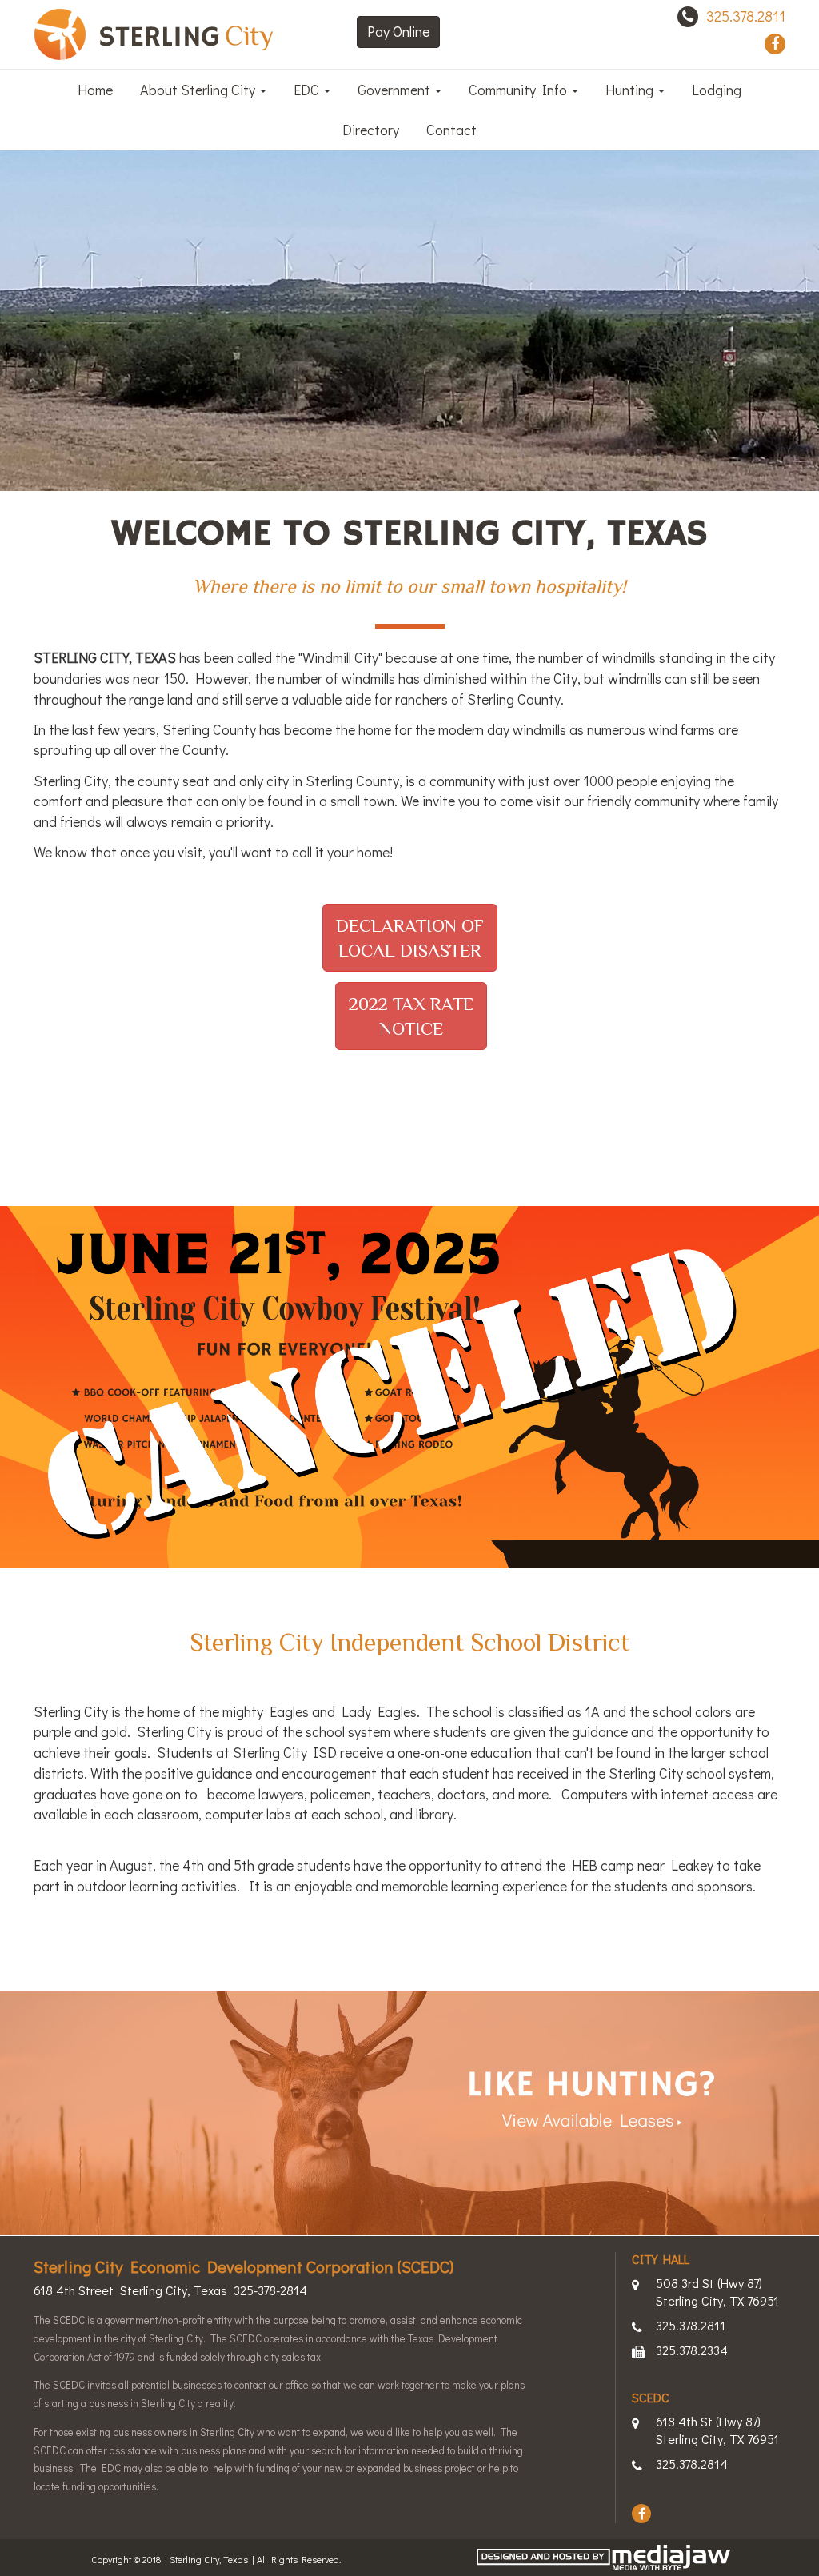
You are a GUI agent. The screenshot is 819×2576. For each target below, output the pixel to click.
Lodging (717, 90)
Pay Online (398, 31)
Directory (371, 130)
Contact (451, 130)
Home (95, 90)
